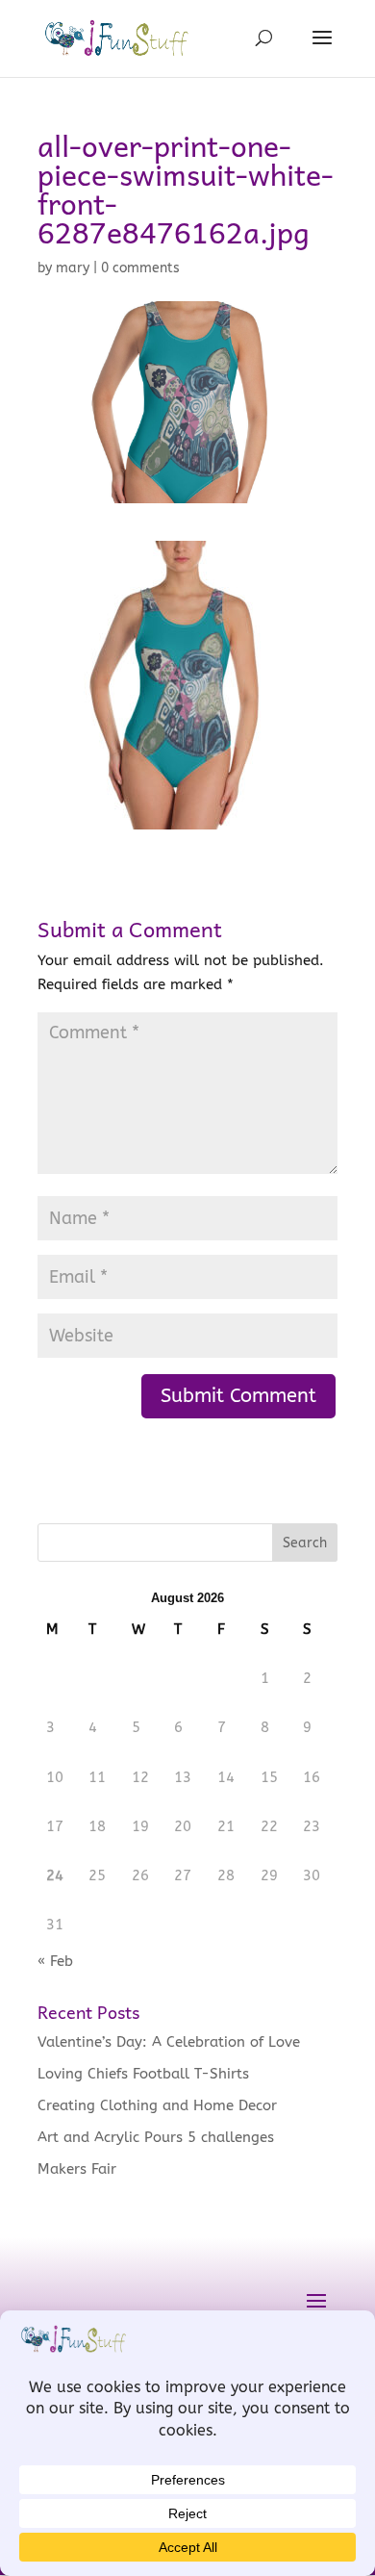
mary (73, 268)
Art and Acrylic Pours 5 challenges (156, 2137)
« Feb (55, 1961)
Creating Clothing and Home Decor (157, 2105)
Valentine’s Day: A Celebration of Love (169, 2042)
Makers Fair (77, 2169)
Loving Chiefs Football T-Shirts (143, 2074)
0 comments (140, 268)
